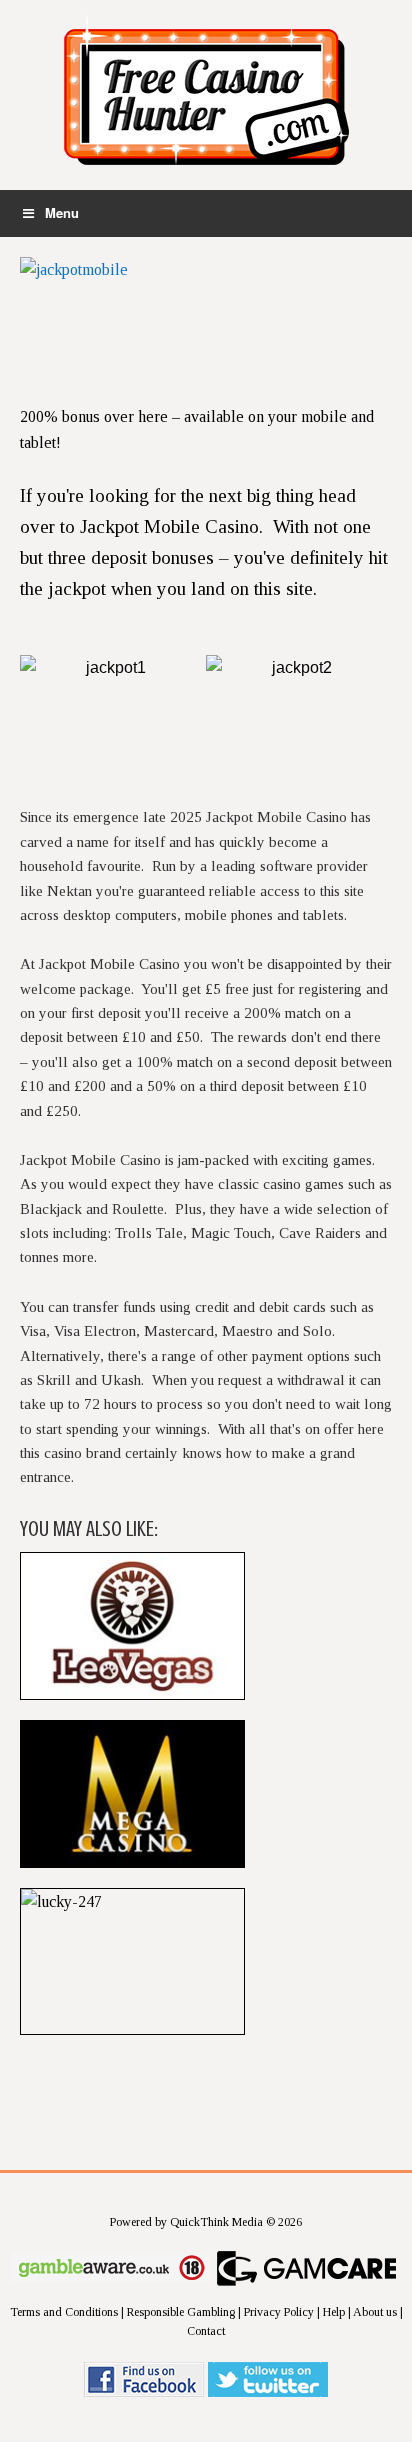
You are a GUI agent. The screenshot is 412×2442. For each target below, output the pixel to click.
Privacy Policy (279, 2312)
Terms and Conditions (64, 2312)
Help (334, 2312)
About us (375, 2312)
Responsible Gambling (181, 2312)
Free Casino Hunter (206, 100)
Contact (206, 2331)
